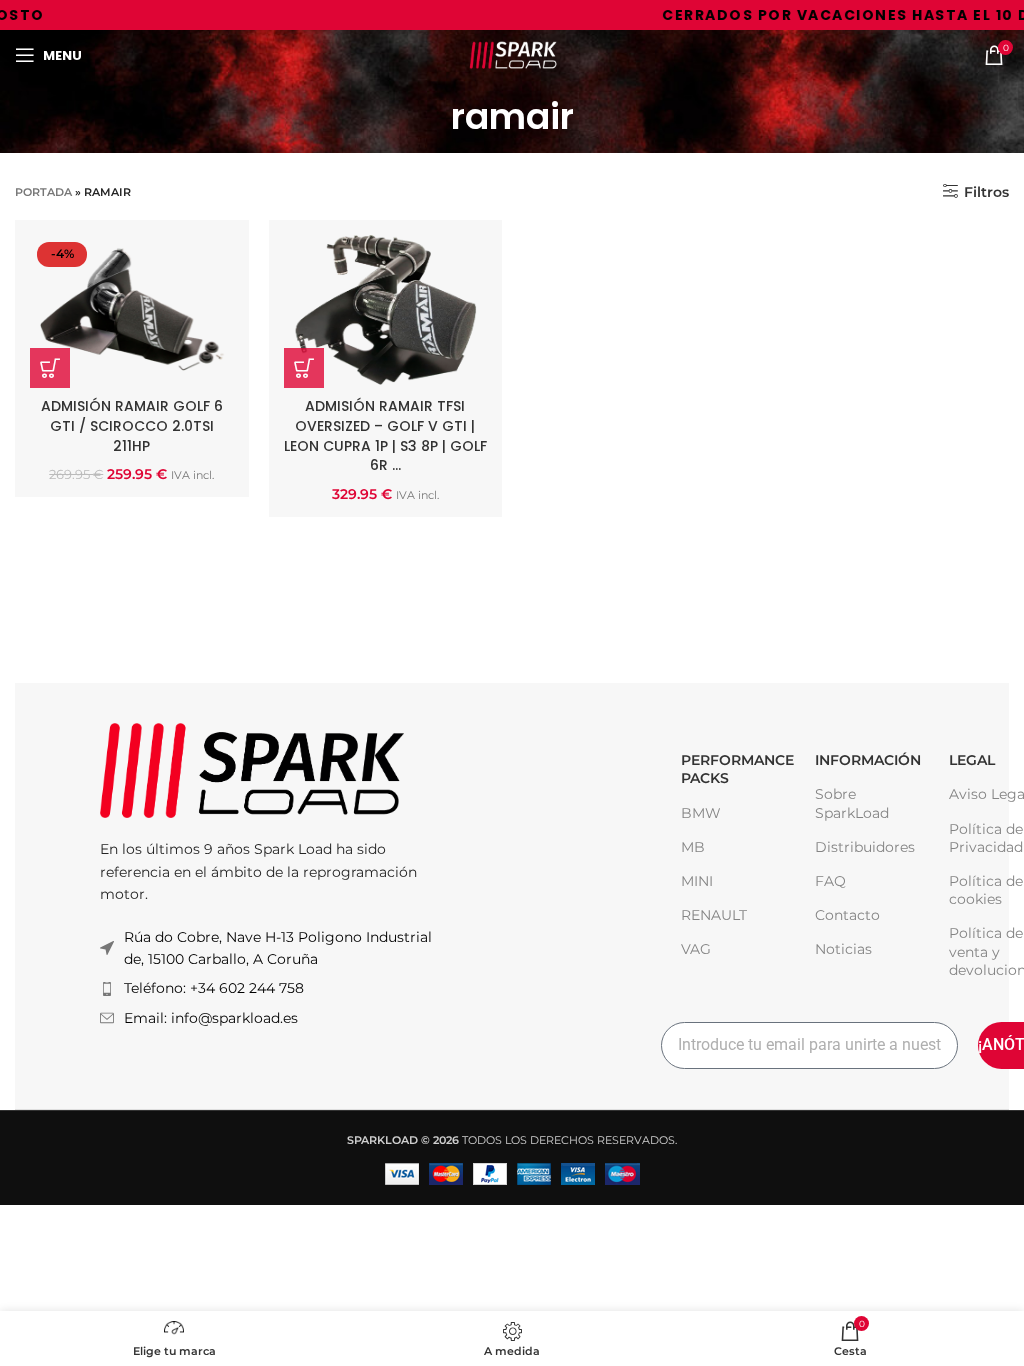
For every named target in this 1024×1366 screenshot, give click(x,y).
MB (693, 847)
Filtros (986, 191)
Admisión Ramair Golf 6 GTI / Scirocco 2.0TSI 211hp (132, 425)
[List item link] (269, 988)
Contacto (847, 915)
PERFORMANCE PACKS (728, 769)
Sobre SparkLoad (852, 803)
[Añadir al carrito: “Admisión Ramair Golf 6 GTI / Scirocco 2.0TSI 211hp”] (50, 368)
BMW (701, 813)
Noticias (843, 949)
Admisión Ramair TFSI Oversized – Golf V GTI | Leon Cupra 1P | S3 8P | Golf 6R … (385, 435)
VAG (696, 949)
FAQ (830, 881)
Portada (43, 192)
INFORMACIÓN (862, 760)
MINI (697, 881)
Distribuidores (862, 847)
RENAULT (714, 915)
